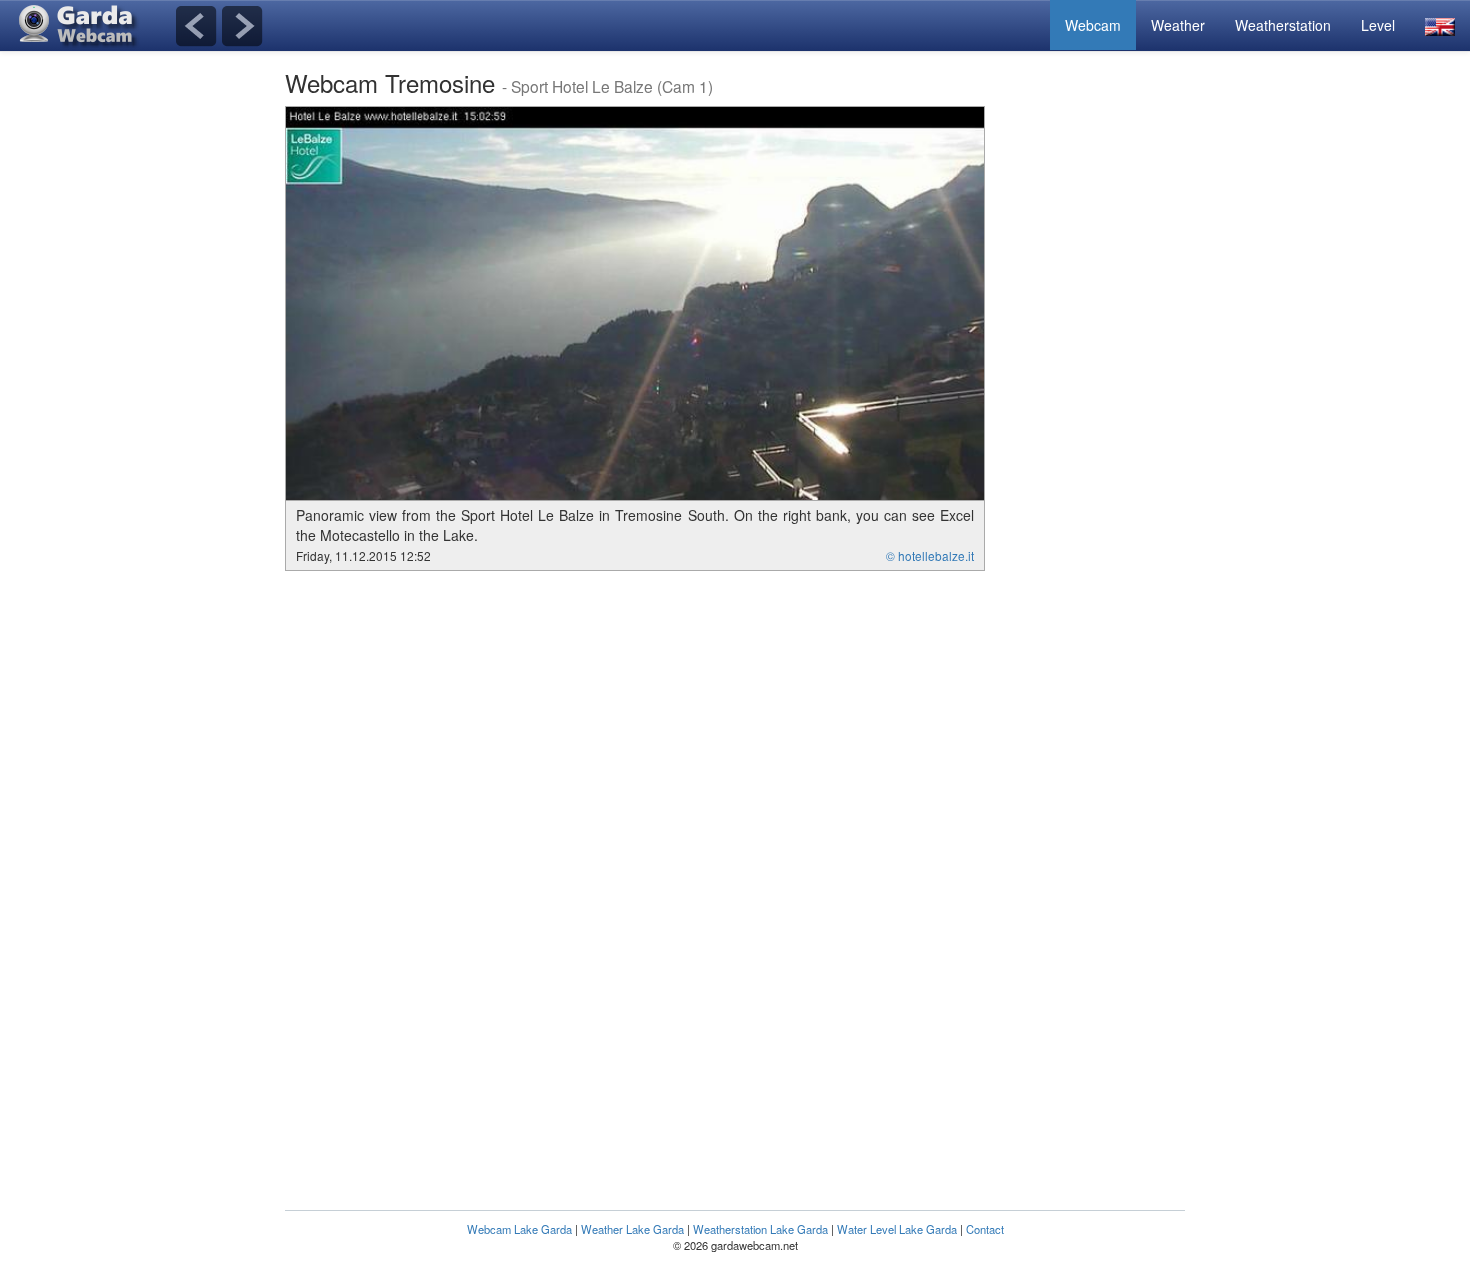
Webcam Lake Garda (519, 1229)
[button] (1440, 25)
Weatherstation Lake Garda (760, 1229)
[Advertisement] (1105, 406)
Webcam (1093, 25)
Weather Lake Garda (632, 1229)
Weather (1178, 25)
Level (1378, 25)
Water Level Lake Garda (897, 1229)
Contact (985, 1229)
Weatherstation (1283, 25)
